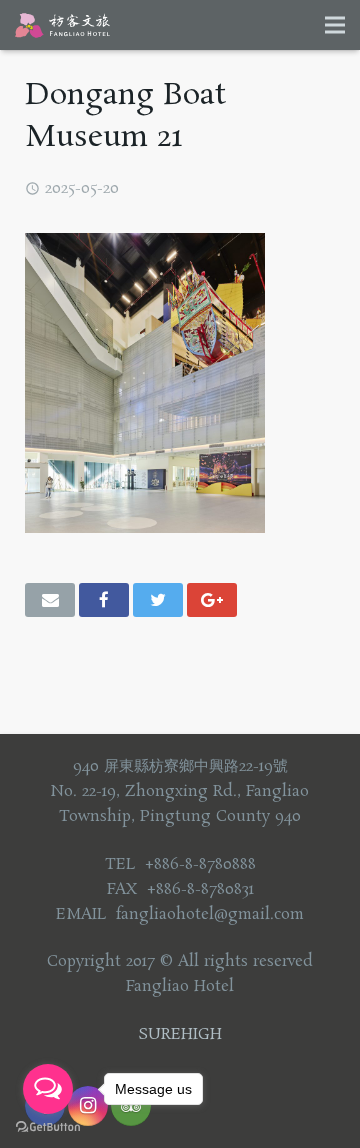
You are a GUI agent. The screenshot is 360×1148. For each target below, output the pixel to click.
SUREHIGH (180, 1034)
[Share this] (104, 600)
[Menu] (335, 25)
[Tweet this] (158, 600)
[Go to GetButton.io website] (48, 1127)
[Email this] (50, 600)
